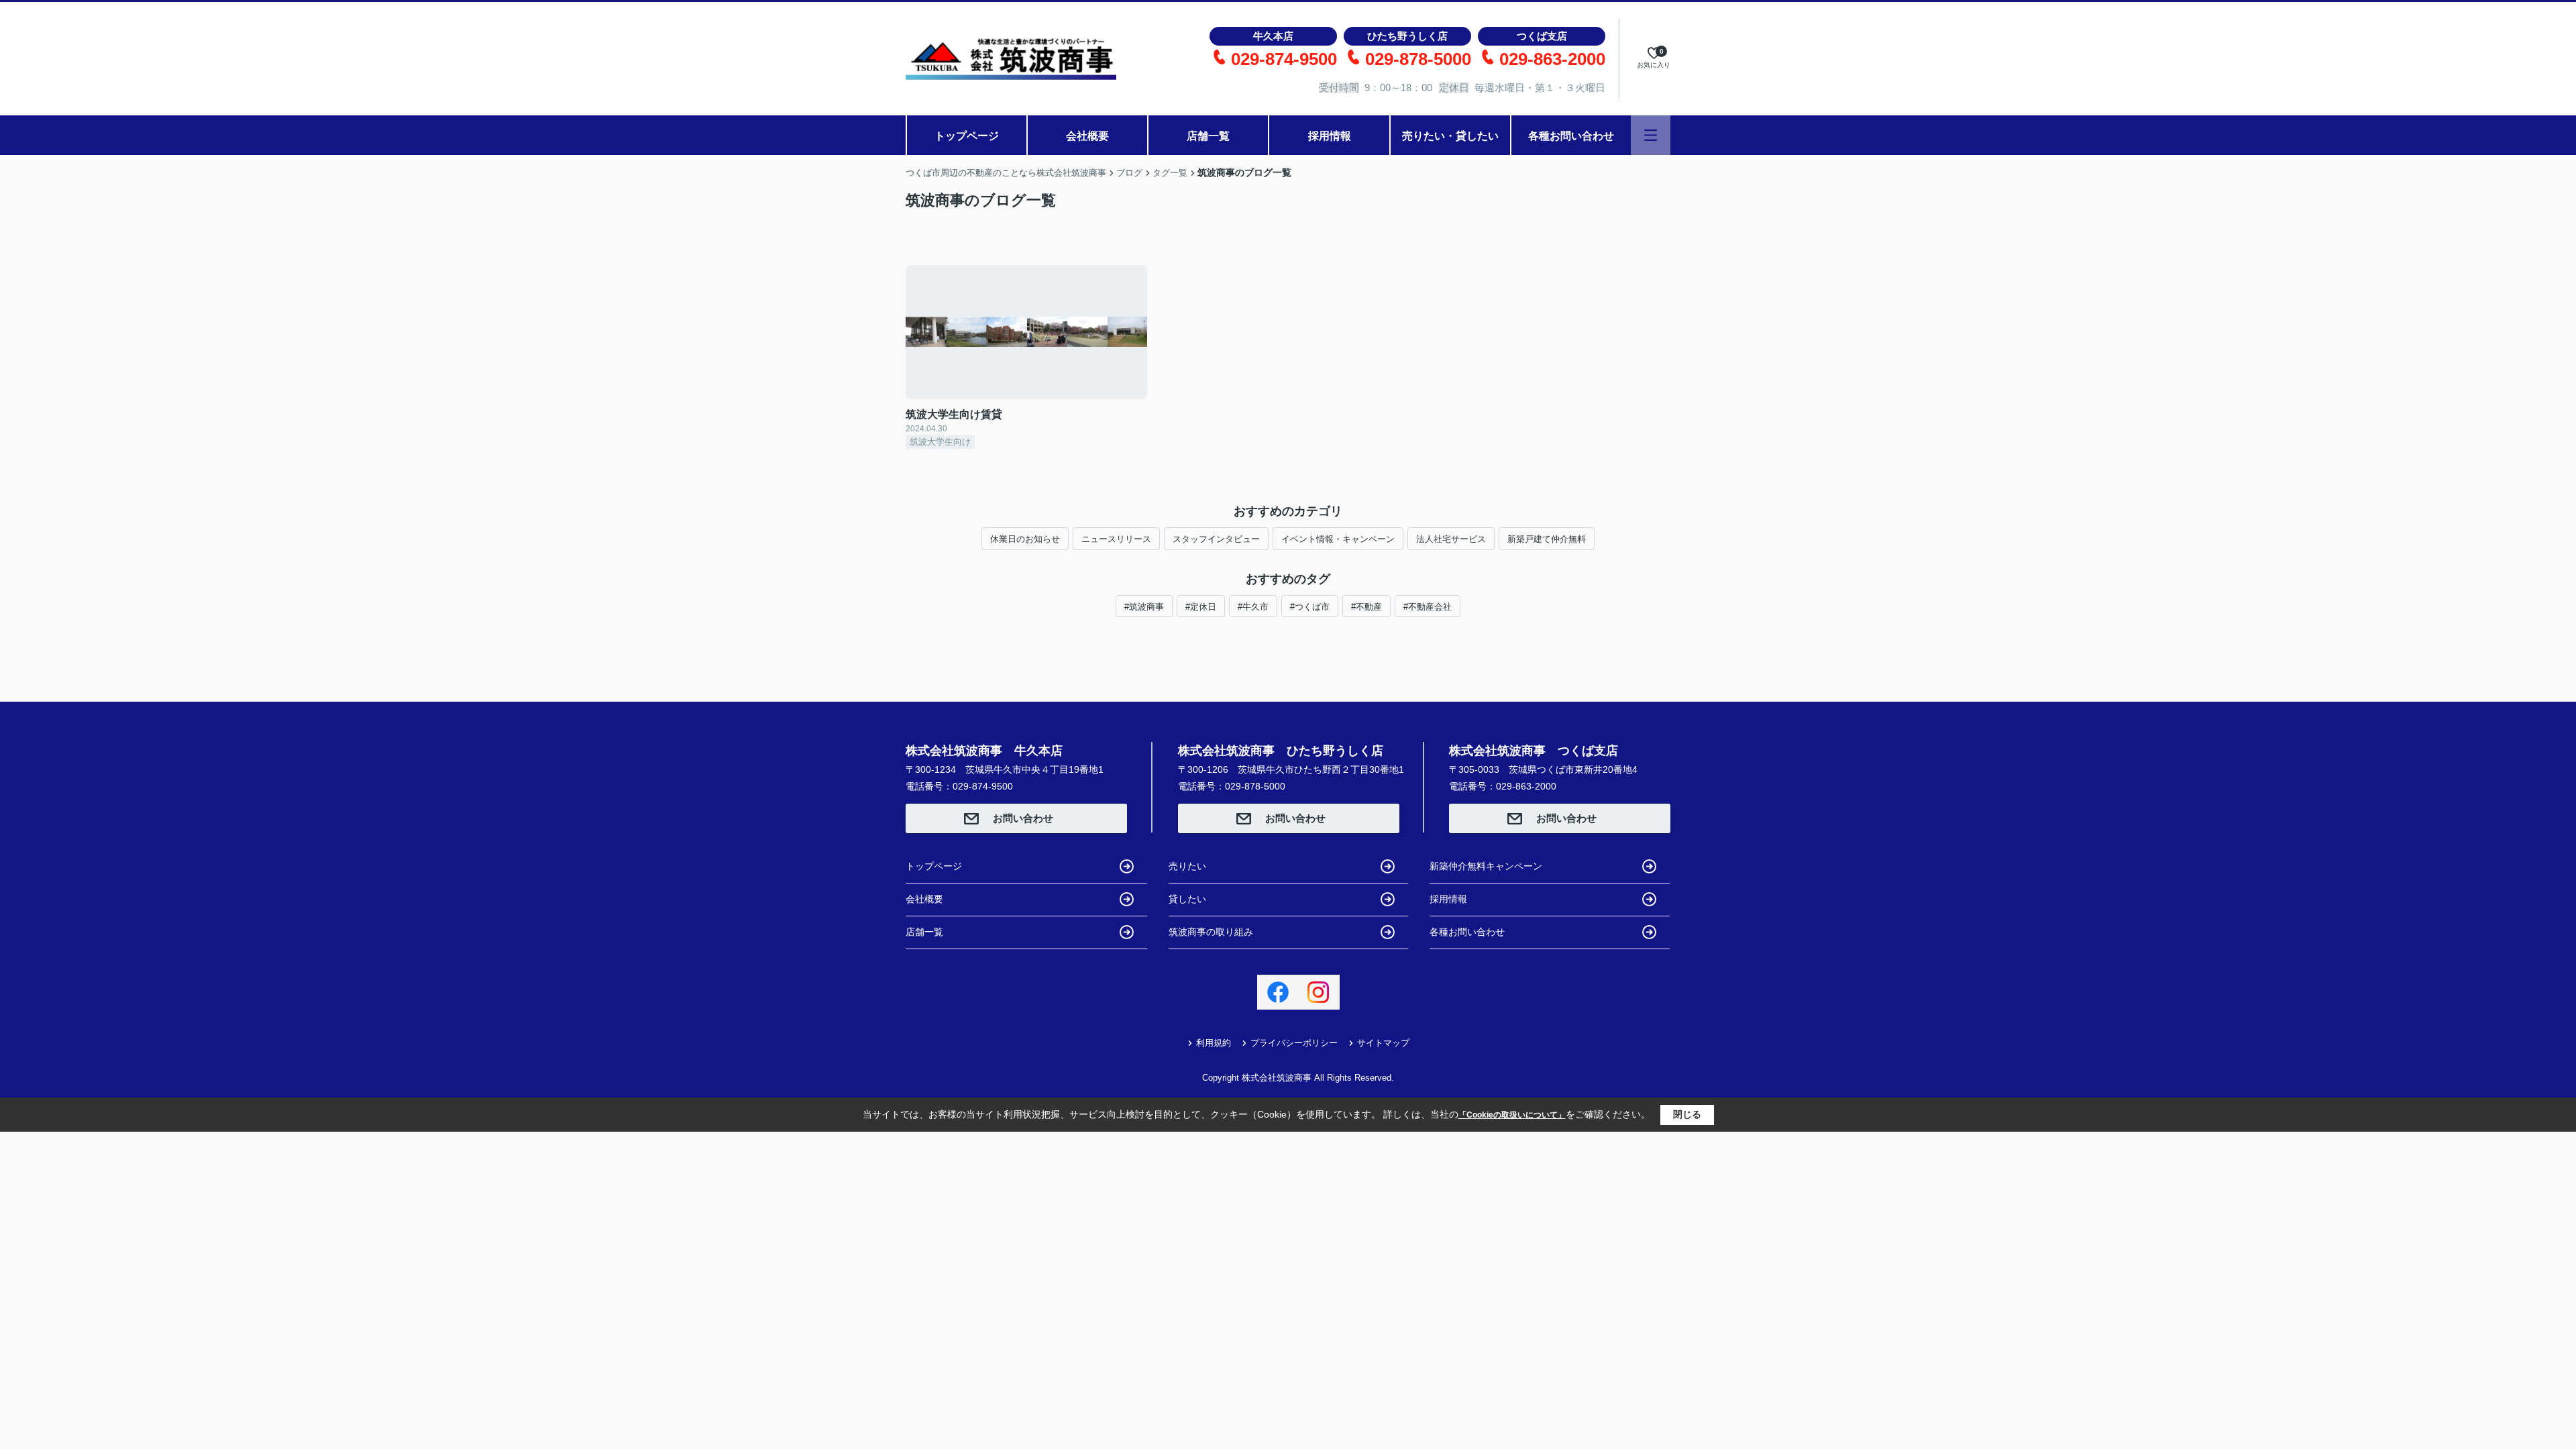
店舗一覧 (1208, 136)
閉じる (1687, 1114)
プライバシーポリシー (1294, 1043)
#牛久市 (1253, 607)
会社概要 (1087, 136)
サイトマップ (1383, 1043)
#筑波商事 (1144, 607)
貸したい (1187, 899)
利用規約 (1214, 1043)
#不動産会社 (1428, 607)
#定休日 (1201, 607)
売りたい (1187, 866)
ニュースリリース (1116, 539)
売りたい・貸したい (1450, 136)
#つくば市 (1310, 607)
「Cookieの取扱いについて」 (1512, 1115)
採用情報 (1330, 136)
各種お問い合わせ (1571, 136)
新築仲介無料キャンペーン (1486, 866)
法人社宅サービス (1451, 539)
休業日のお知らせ (1025, 539)
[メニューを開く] (1651, 135)
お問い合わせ (1023, 818)
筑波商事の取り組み (1211, 932)
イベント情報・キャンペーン (1338, 539)
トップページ (967, 136)
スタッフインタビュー (1216, 539)
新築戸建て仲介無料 (1547, 539)
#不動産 (1366, 607)
